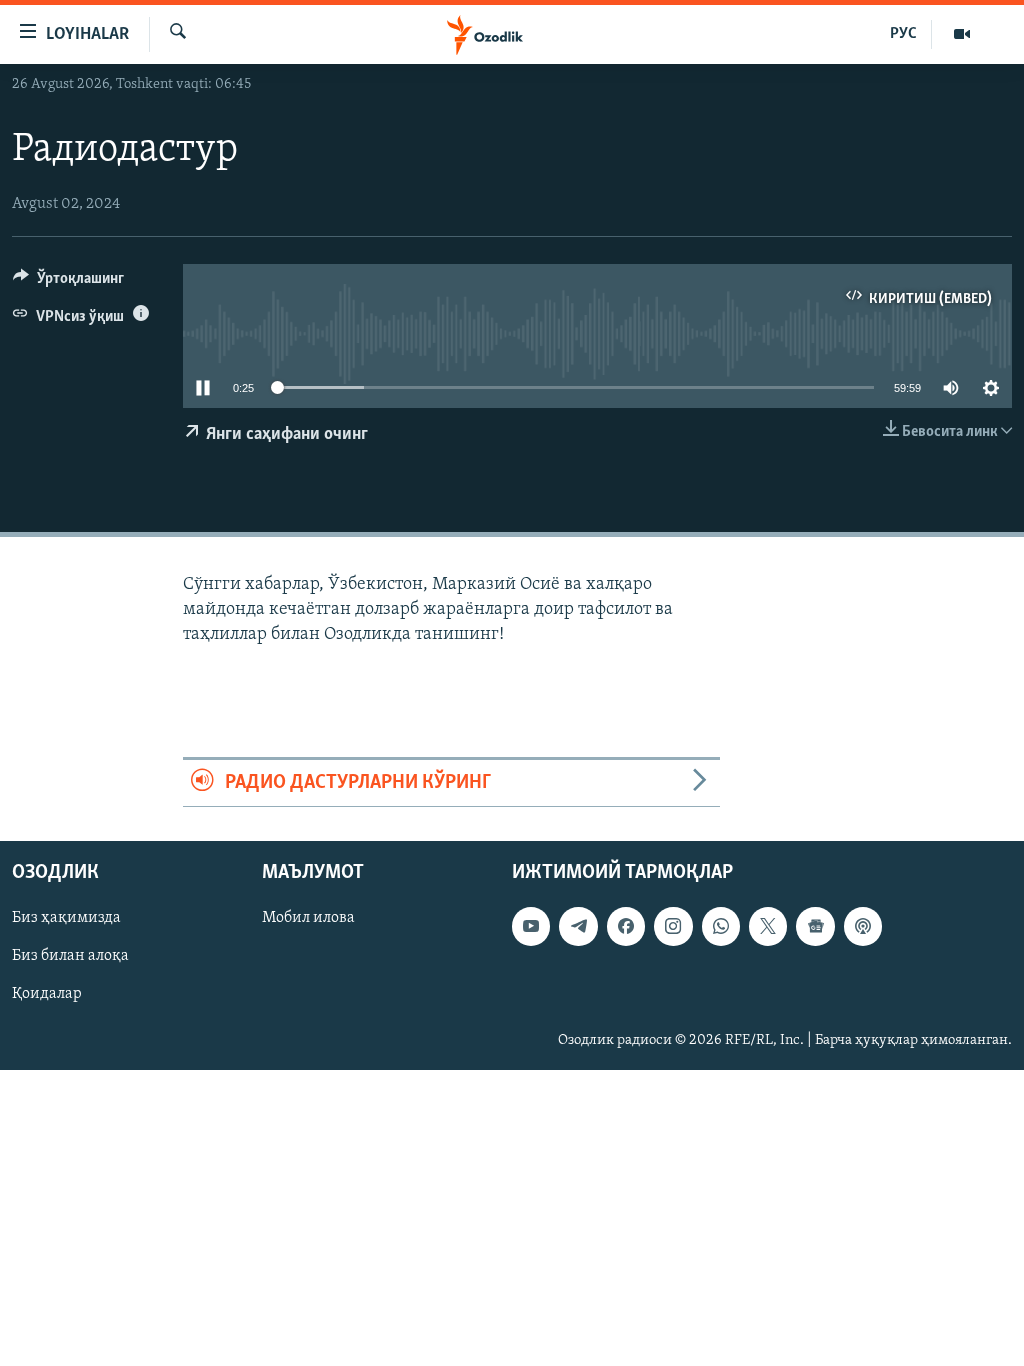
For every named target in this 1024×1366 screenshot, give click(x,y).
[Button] (68, 283)
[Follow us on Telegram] (578, 926)
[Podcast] (863, 926)
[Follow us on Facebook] (626, 926)
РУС (903, 34)
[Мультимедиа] (962, 34)
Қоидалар (47, 994)
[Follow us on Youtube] (531, 926)
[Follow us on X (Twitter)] (768, 926)
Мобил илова (308, 918)
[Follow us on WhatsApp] (721, 926)
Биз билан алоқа (70, 956)
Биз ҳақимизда (66, 918)
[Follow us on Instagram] (673, 926)
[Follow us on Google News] (815, 926)
